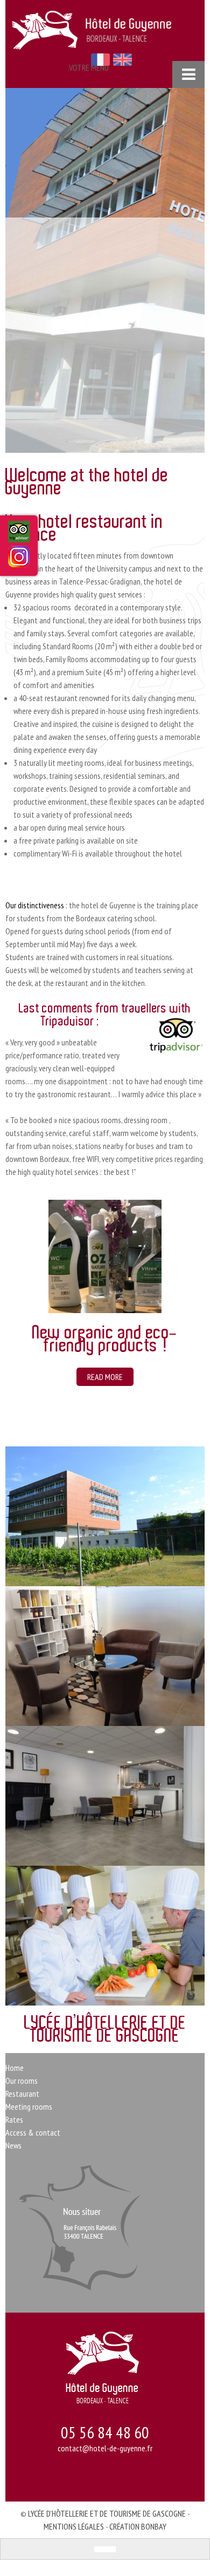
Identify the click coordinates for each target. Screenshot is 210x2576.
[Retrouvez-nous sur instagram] (19, 560)
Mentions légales (74, 2526)
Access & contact (33, 2132)
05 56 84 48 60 (105, 2432)
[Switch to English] (110, 2549)
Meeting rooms (29, 2106)
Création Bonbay (138, 2526)
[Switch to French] (100, 2549)
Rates (14, 2119)
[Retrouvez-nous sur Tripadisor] (19, 536)
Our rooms (22, 2081)
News (13, 2145)
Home (15, 2068)
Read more (51, 1377)
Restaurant (22, 2094)
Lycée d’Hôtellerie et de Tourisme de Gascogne (107, 2513)
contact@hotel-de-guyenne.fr (105, 2448)
